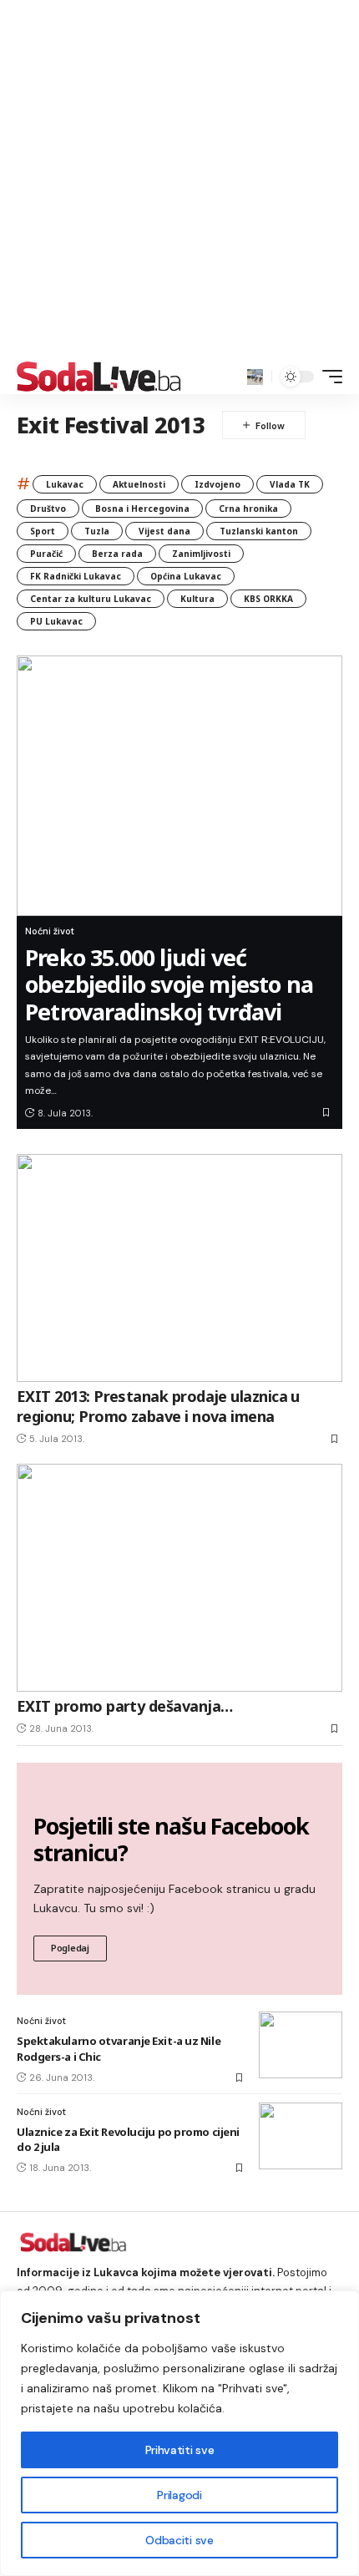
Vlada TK (290, 484)
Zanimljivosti (201, 554)
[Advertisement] (179, 180)
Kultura (197, 599)
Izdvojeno (217, 484)
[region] (179, 2433)
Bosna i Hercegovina (142, 509)
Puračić (46, 554)
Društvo (48, 509)
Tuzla (97, 531)
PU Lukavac (56, 621)
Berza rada (117, 554)
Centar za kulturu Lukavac (91, 599)
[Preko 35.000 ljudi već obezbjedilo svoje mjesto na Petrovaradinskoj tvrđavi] (179, 786)
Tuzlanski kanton (259, 531)
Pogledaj (70, 1948)
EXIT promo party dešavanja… (124, 1706)
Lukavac (65, 484)
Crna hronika (248, 509)
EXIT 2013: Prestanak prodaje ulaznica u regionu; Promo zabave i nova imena (158, 1406)
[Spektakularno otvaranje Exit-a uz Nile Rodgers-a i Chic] (301, 2045)
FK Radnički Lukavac (76, 576)
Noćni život (50, 931)
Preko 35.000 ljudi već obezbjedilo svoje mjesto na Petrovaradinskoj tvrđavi (169, 984)
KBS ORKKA (268, 599)
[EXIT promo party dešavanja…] (179, 1578)
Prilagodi (179, 2495)
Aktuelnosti (139, 484)
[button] (255, 377)
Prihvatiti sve (179, 2450)
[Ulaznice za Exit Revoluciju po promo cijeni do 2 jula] (301, 2136)
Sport (43, 531)
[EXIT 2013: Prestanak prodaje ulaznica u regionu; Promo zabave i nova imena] (179, 1268)
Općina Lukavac (186, 576)
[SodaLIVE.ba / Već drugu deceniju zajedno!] (99, 377)
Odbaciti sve (179, 2540)
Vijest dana (164, 531)
